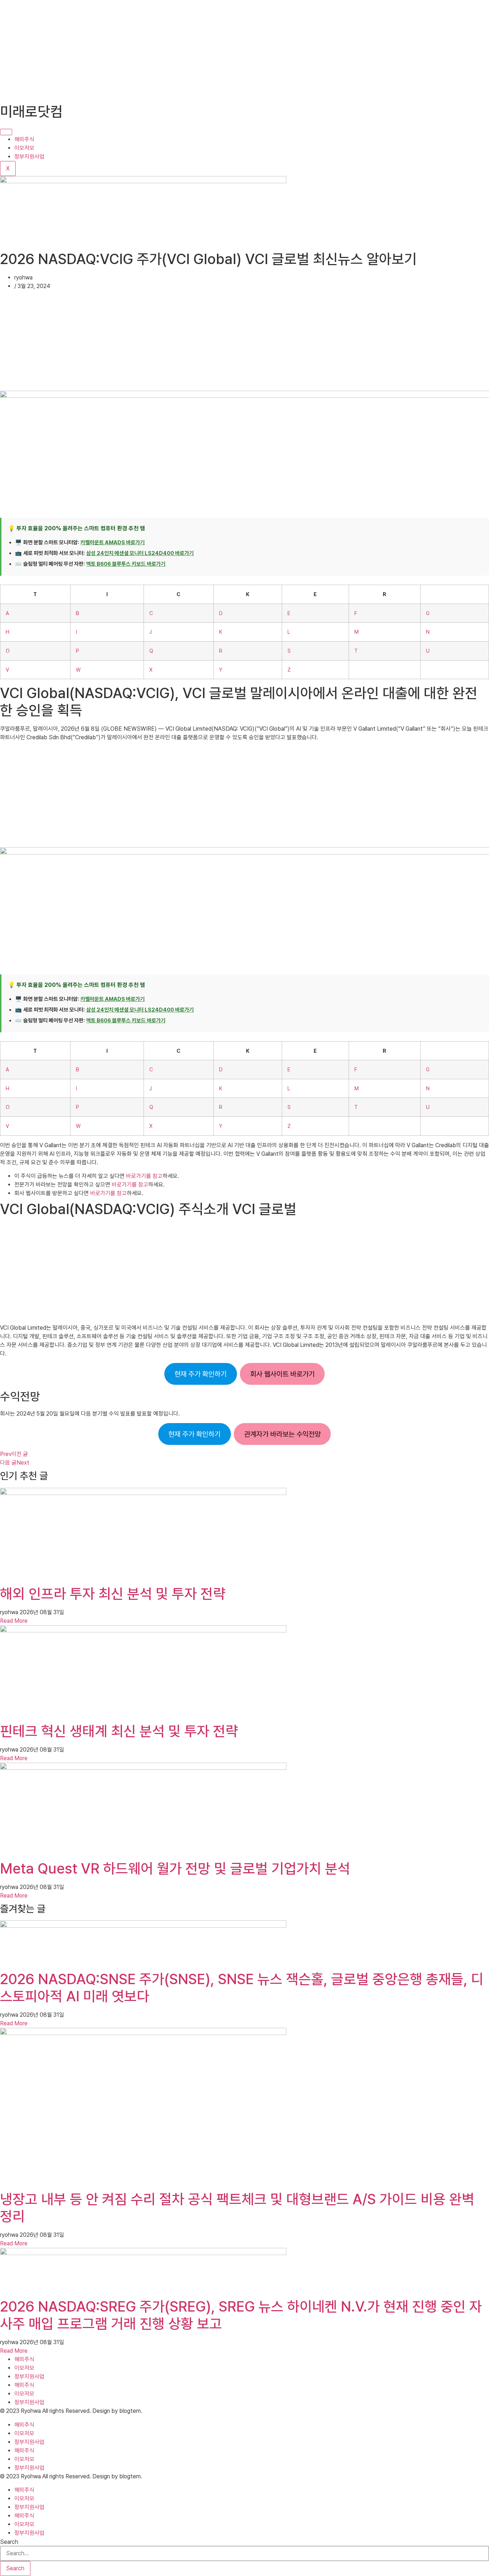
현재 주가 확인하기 (200, 1374)
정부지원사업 (29, 157)
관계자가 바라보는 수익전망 (282, 1434)
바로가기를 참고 (144, 1176)
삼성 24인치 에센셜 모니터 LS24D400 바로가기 (140, 553)
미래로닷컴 (31, 112)
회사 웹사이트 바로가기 (282, 1374)
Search (9, 2542)
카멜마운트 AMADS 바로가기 (113, 542)
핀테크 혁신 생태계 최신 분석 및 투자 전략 (119, 1731)
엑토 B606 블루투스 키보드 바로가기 (126, 564)
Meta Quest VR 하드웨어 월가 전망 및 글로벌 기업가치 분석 (175, 1869)
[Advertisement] (215, 50)
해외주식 (24, 139)
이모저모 (24, 148)
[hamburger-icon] (6, 132)
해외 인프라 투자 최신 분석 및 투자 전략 (113, 1594)
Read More (14, 1621)
